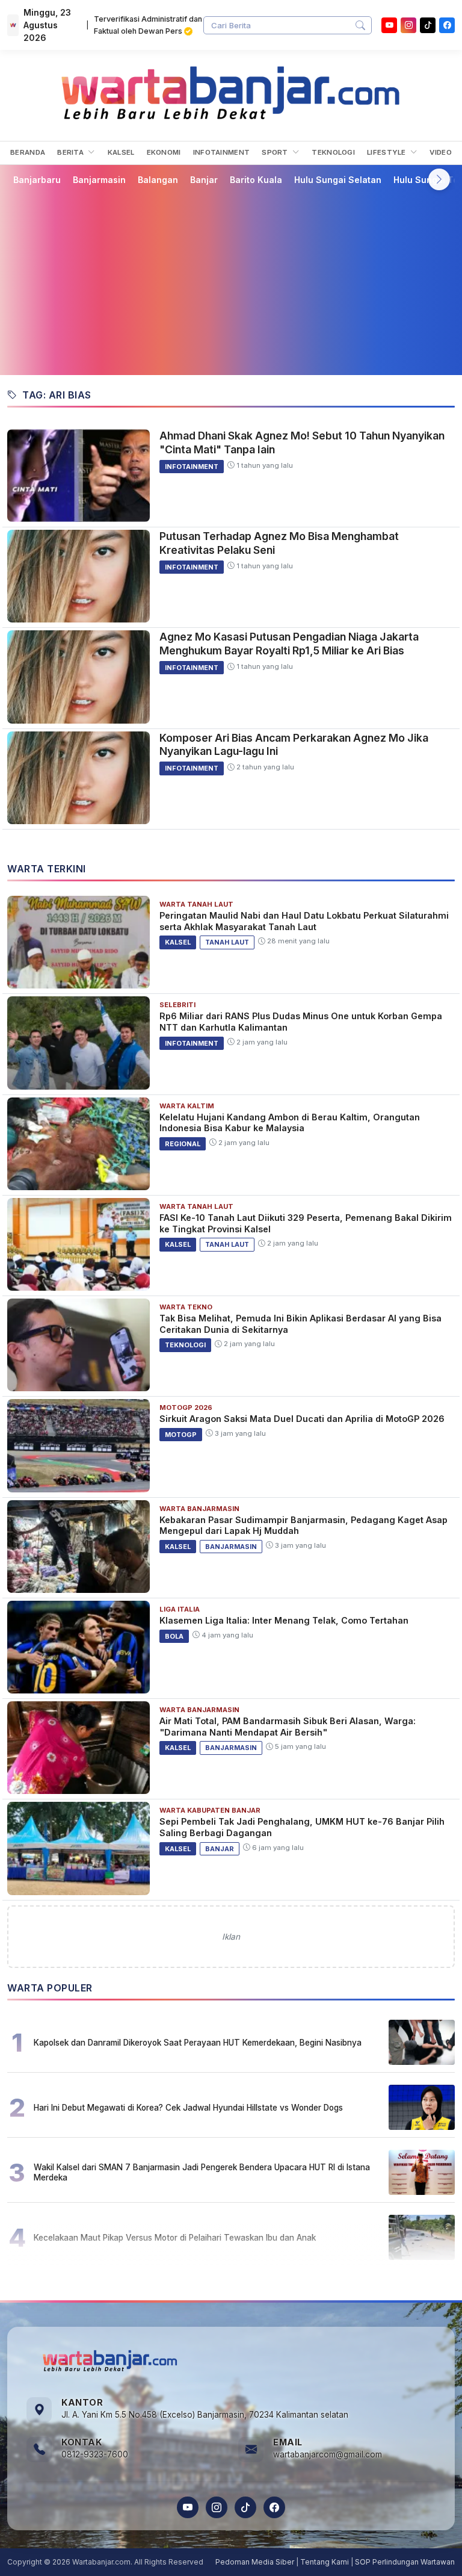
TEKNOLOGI (333, 152)
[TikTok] (245, 2507)
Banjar (204, 180)
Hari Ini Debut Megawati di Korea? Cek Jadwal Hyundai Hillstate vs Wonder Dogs (188, 2108)
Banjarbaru (37, 180)
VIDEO (441, 152)
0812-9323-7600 (95, 2454)
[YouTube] (389, 25)
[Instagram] (408, 25)
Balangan (158, 180)
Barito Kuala (256, 180)
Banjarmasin (99, 180)
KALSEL (121, 152)
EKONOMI (164, 152)
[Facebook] (447, 25)
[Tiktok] (428, 25)
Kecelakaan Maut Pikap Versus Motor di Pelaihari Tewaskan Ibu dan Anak (175, 2238)
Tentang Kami (325, 2562)
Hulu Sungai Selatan (338, 180)
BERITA (71, 152)
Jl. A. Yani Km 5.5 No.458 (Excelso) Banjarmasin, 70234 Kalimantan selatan (205, 2415)
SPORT (276, 152)
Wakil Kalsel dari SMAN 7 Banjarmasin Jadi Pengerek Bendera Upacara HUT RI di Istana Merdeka (202, 2172)
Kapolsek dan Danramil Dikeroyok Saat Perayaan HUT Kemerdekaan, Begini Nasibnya (198, 2043)
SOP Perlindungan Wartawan (405, 2562)
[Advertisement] (231, 280)
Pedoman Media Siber (255, 2562)
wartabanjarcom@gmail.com (328, 2454)
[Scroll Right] (439, 179)
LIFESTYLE (387, 152)
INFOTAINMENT (222, 152)
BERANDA (28, 152)
